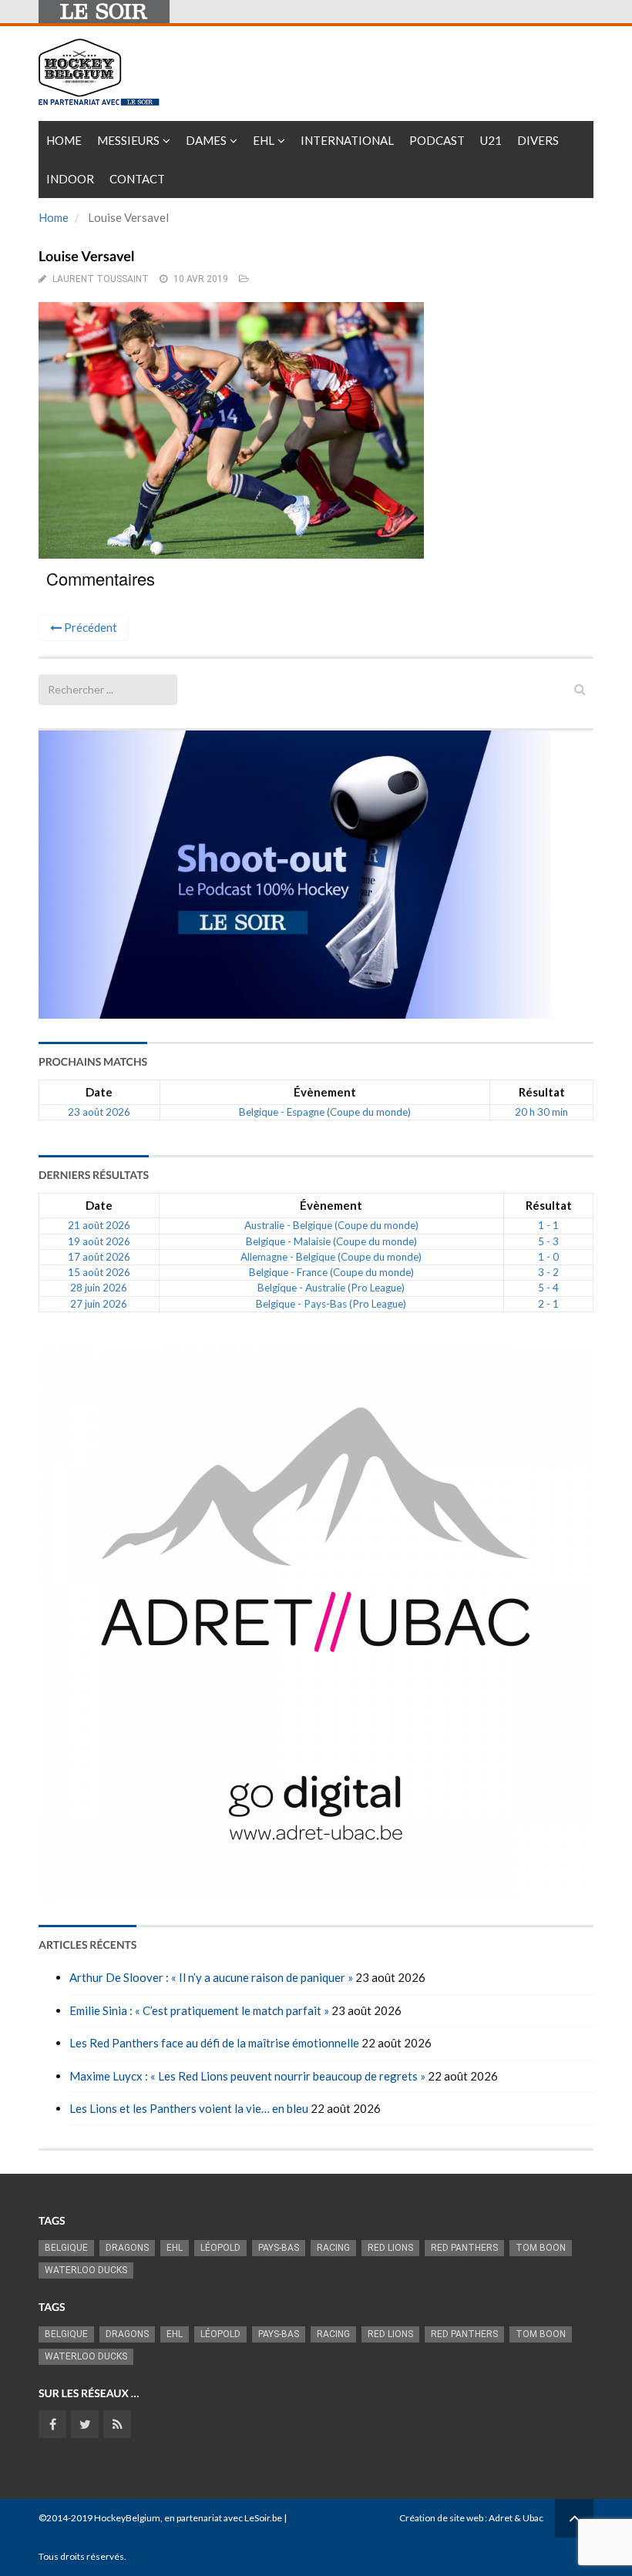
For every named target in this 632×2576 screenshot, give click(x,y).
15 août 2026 (99, 1272)
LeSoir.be (263, 2518)
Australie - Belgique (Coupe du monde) (331, 1225)
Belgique (66, 2248)
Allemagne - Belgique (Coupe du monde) (331, 1257)
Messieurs (128, 140)
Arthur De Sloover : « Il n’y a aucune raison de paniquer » (211, 1977)
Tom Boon (541, 2248)
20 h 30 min (541, 1112)
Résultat (542, 1092)
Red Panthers (464, 2248)
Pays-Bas (279, 2248)
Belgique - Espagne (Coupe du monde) (325, 1112)
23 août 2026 (99, 1112)
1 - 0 (548, 1257)
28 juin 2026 (99, 1288)
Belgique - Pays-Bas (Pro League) (331, 1304)
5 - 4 (548, 1288)
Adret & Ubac (516, 2518)
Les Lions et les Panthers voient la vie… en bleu (189, 2108)
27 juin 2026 (99, 1304)
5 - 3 (548, 1241)
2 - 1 (548, 1304)
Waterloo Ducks (86, 2270)
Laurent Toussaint (101, 279)
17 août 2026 (99, 1257)
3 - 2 (548, 1272)
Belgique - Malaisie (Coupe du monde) (331, 1241)
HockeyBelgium (127, 2518)
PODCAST (437, 140)
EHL (264, 140)
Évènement (325, 1092)
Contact (137, 179)
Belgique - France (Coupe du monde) (331, 1272)
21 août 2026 (99, 1225)
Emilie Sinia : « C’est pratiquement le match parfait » (199, 2010)
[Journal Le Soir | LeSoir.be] (104, 12)
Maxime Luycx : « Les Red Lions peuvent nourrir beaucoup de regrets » (247, 2076)
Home (64, 140)
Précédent (89, 627)
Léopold (220, 2248)
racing (333, 2248)
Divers (538, 140)
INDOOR (70, 179)
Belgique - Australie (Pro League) (331, 1288)
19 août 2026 (99, 1241)
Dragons (127, 2248)
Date (99, 1092)
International (347, 140)
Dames (206, 140)
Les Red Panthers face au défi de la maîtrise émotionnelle (214, 2043)
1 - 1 (548, 1225)
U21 (491, 140)
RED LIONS (390, 2248)
